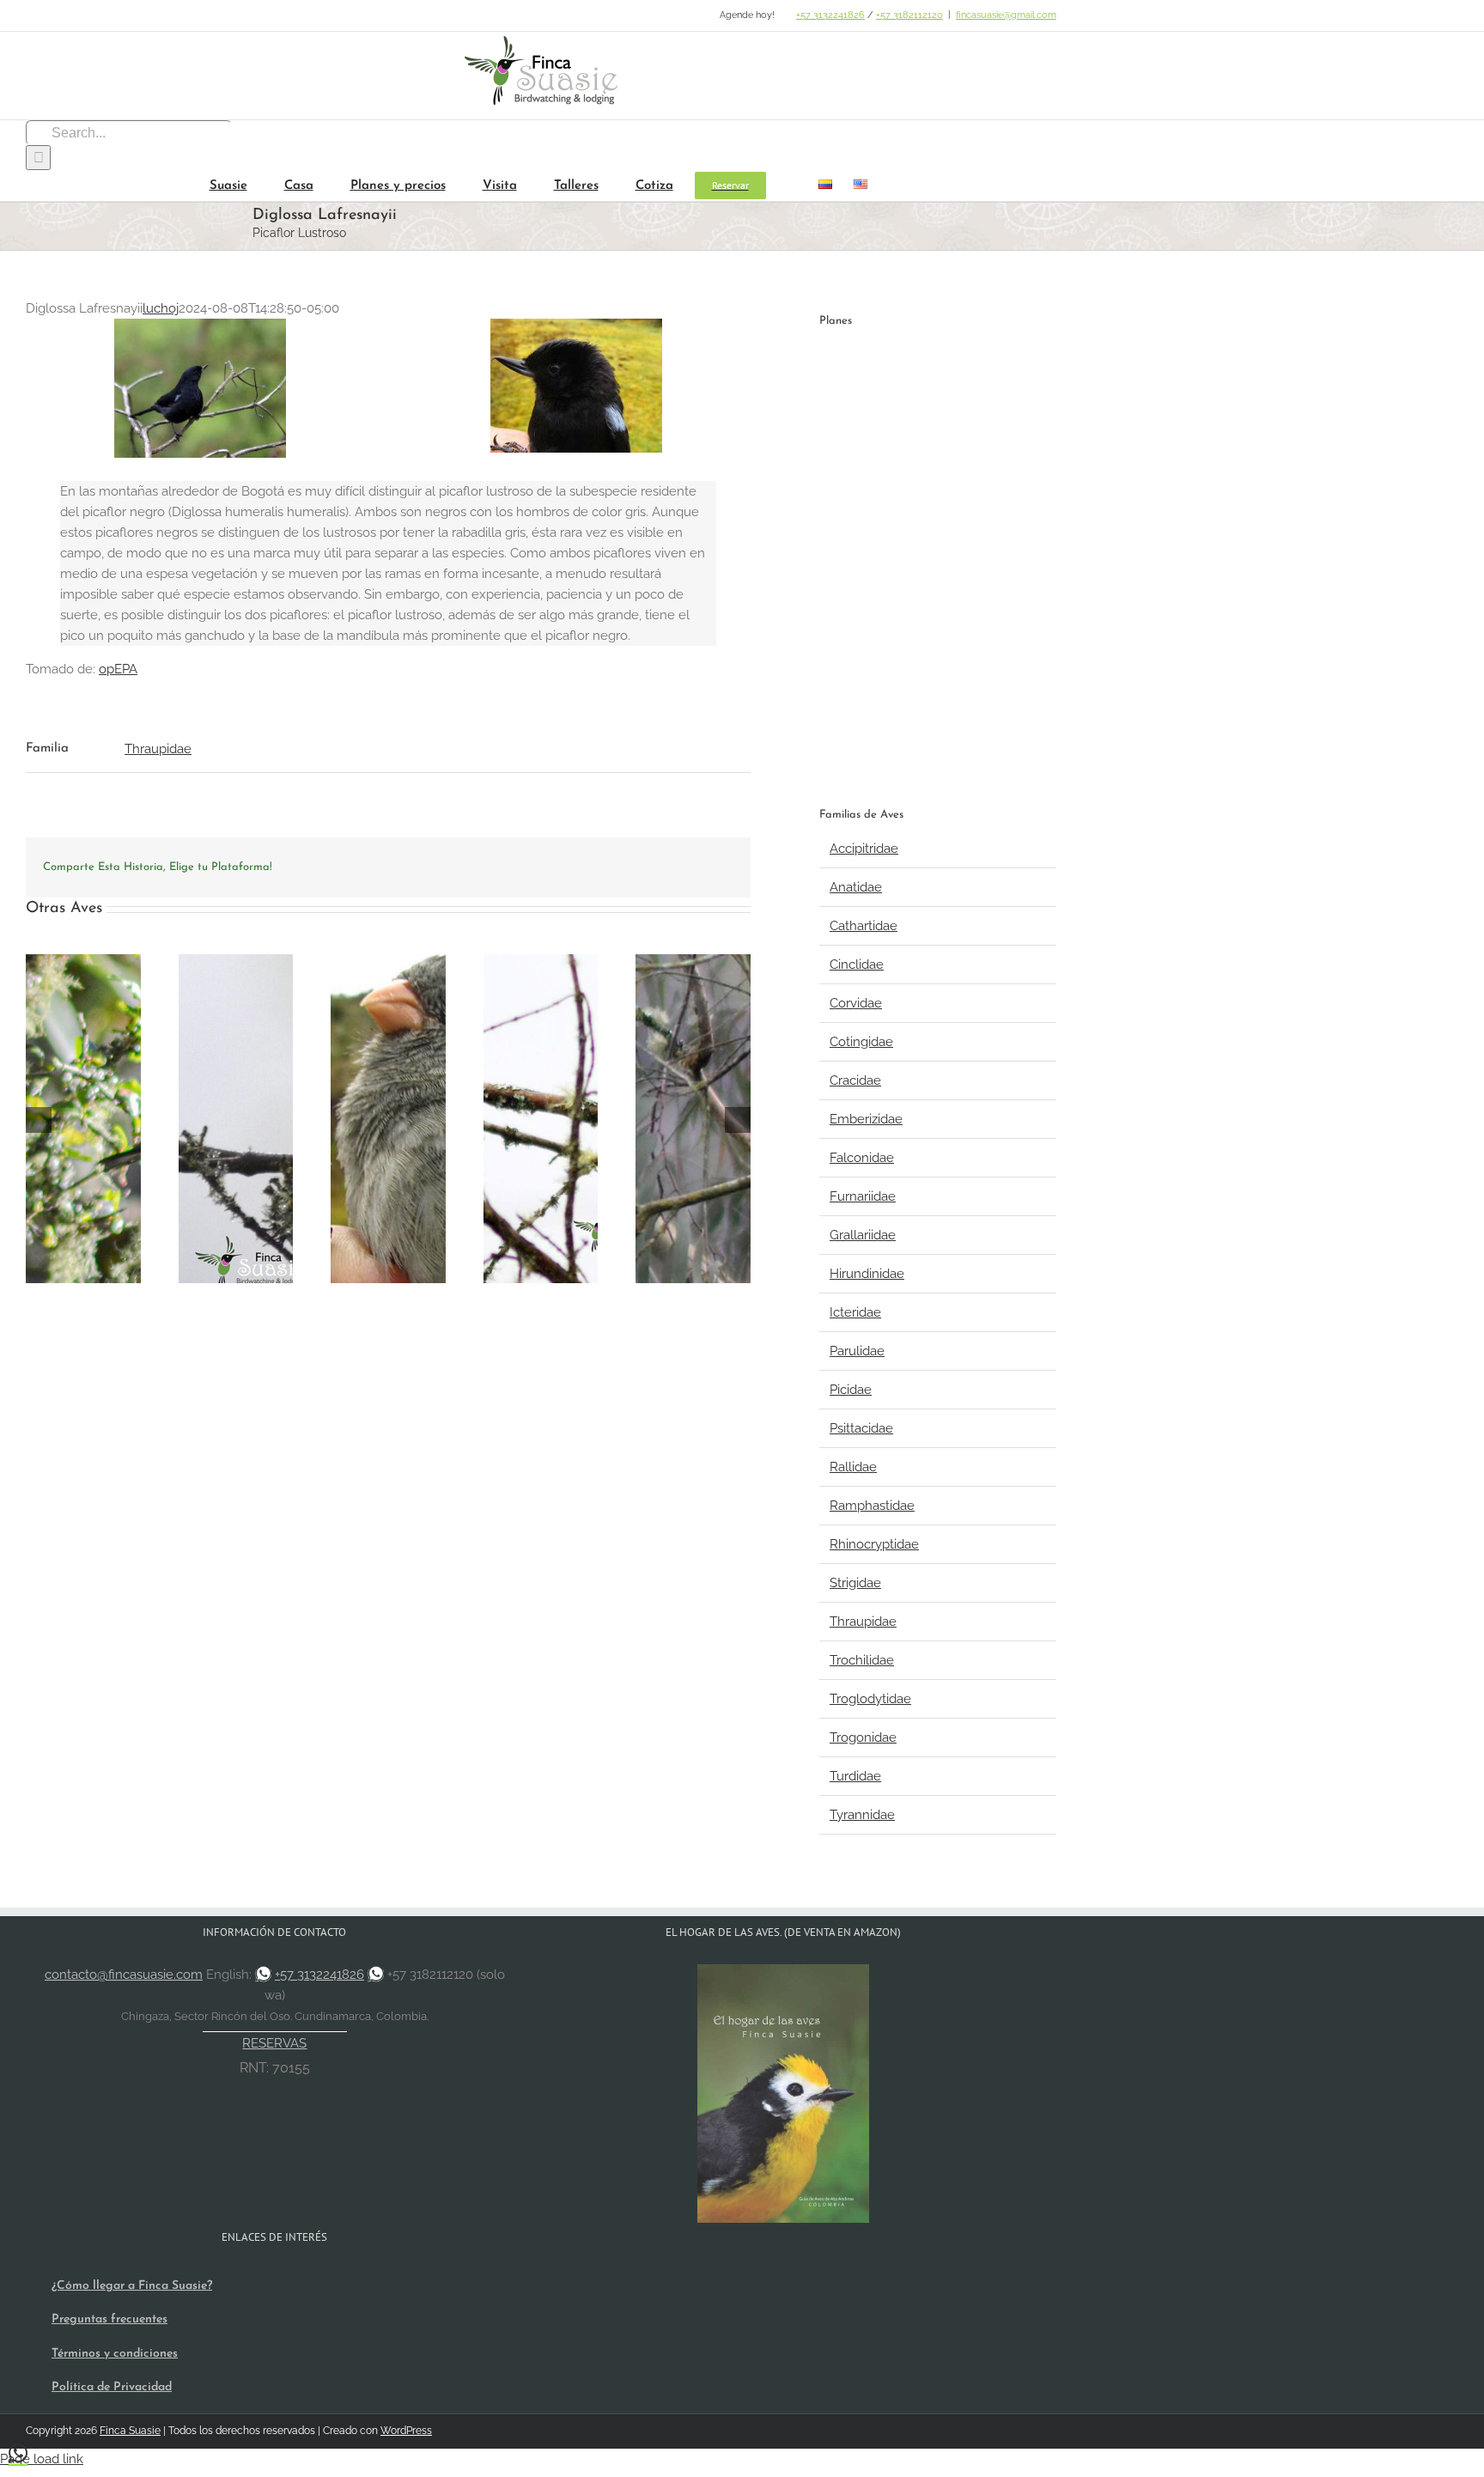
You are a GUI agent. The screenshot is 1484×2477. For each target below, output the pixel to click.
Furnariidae (863, 1196)
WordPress (406, 2431)
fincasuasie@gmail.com (1006, 15)
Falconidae (862, 1158)
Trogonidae (863, 1738)
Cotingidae (861, 1042)
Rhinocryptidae (874, 1544)
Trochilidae (862, 1660)
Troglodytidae (870, 1699)
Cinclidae (857, 965)
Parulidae (857, 1351)
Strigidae (855, 1583)
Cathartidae (864, 926)
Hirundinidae (867, 1274)
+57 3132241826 (830, 15)
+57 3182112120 (909, 15)
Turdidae (855, 1776)
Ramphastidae (872, 1506)
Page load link (42, 2459)
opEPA (118, 669)
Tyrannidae (862, 1815)
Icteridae (855, 1312)
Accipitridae (864, 849)
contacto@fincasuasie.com (124, 1975)
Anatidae (856, 887)
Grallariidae (863, 1235)
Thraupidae (158, 749)
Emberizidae (866, 1119)
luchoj (161, 308)
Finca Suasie (130, 2431)
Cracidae (855, 1080)
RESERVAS (274, 2043)
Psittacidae (861, 1428)
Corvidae (856, 1003)
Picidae (851, 1390)
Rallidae (853, 1467)
